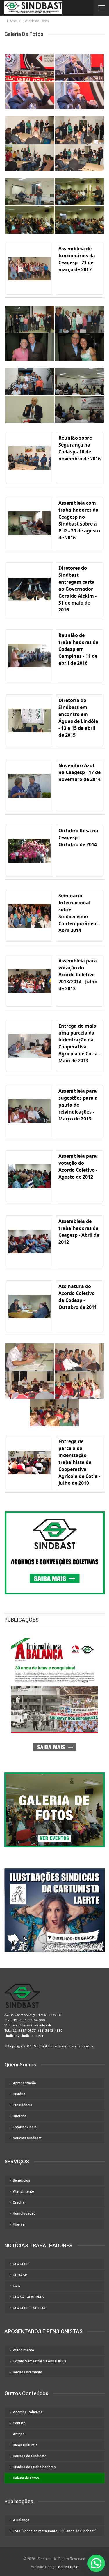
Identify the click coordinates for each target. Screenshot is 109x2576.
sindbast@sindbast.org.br (24, 2036)
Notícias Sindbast (27, 2138)
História (19, 2094)
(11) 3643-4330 (50, 2030)
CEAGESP (21, 2264)
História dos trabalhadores (34, 2467)
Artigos (19, 2434)
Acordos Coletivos (28, 2412)
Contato (19, 2423)
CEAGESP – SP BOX (29, 2308)
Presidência (23, 2105)
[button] (96, 2563)
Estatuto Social (25, 2127)
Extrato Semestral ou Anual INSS (39, 2361)
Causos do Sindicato (30, 2456)
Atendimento (23, 2191)
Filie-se (19, 2224)
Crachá (19, 2202)
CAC (16, 2286)
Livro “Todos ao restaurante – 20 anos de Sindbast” (54, 2531)
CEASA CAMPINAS (28, 2297)
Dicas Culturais (25, 2445)
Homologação (24, 2213)
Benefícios (22, 2180)
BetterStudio (68, 2567)
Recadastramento (27, 2372)
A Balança (21, 2520)
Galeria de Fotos (26, 2478)
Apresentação (24, 2083)
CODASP (20, 2275)
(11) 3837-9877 (24, 2030)
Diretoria (20, 2116)
